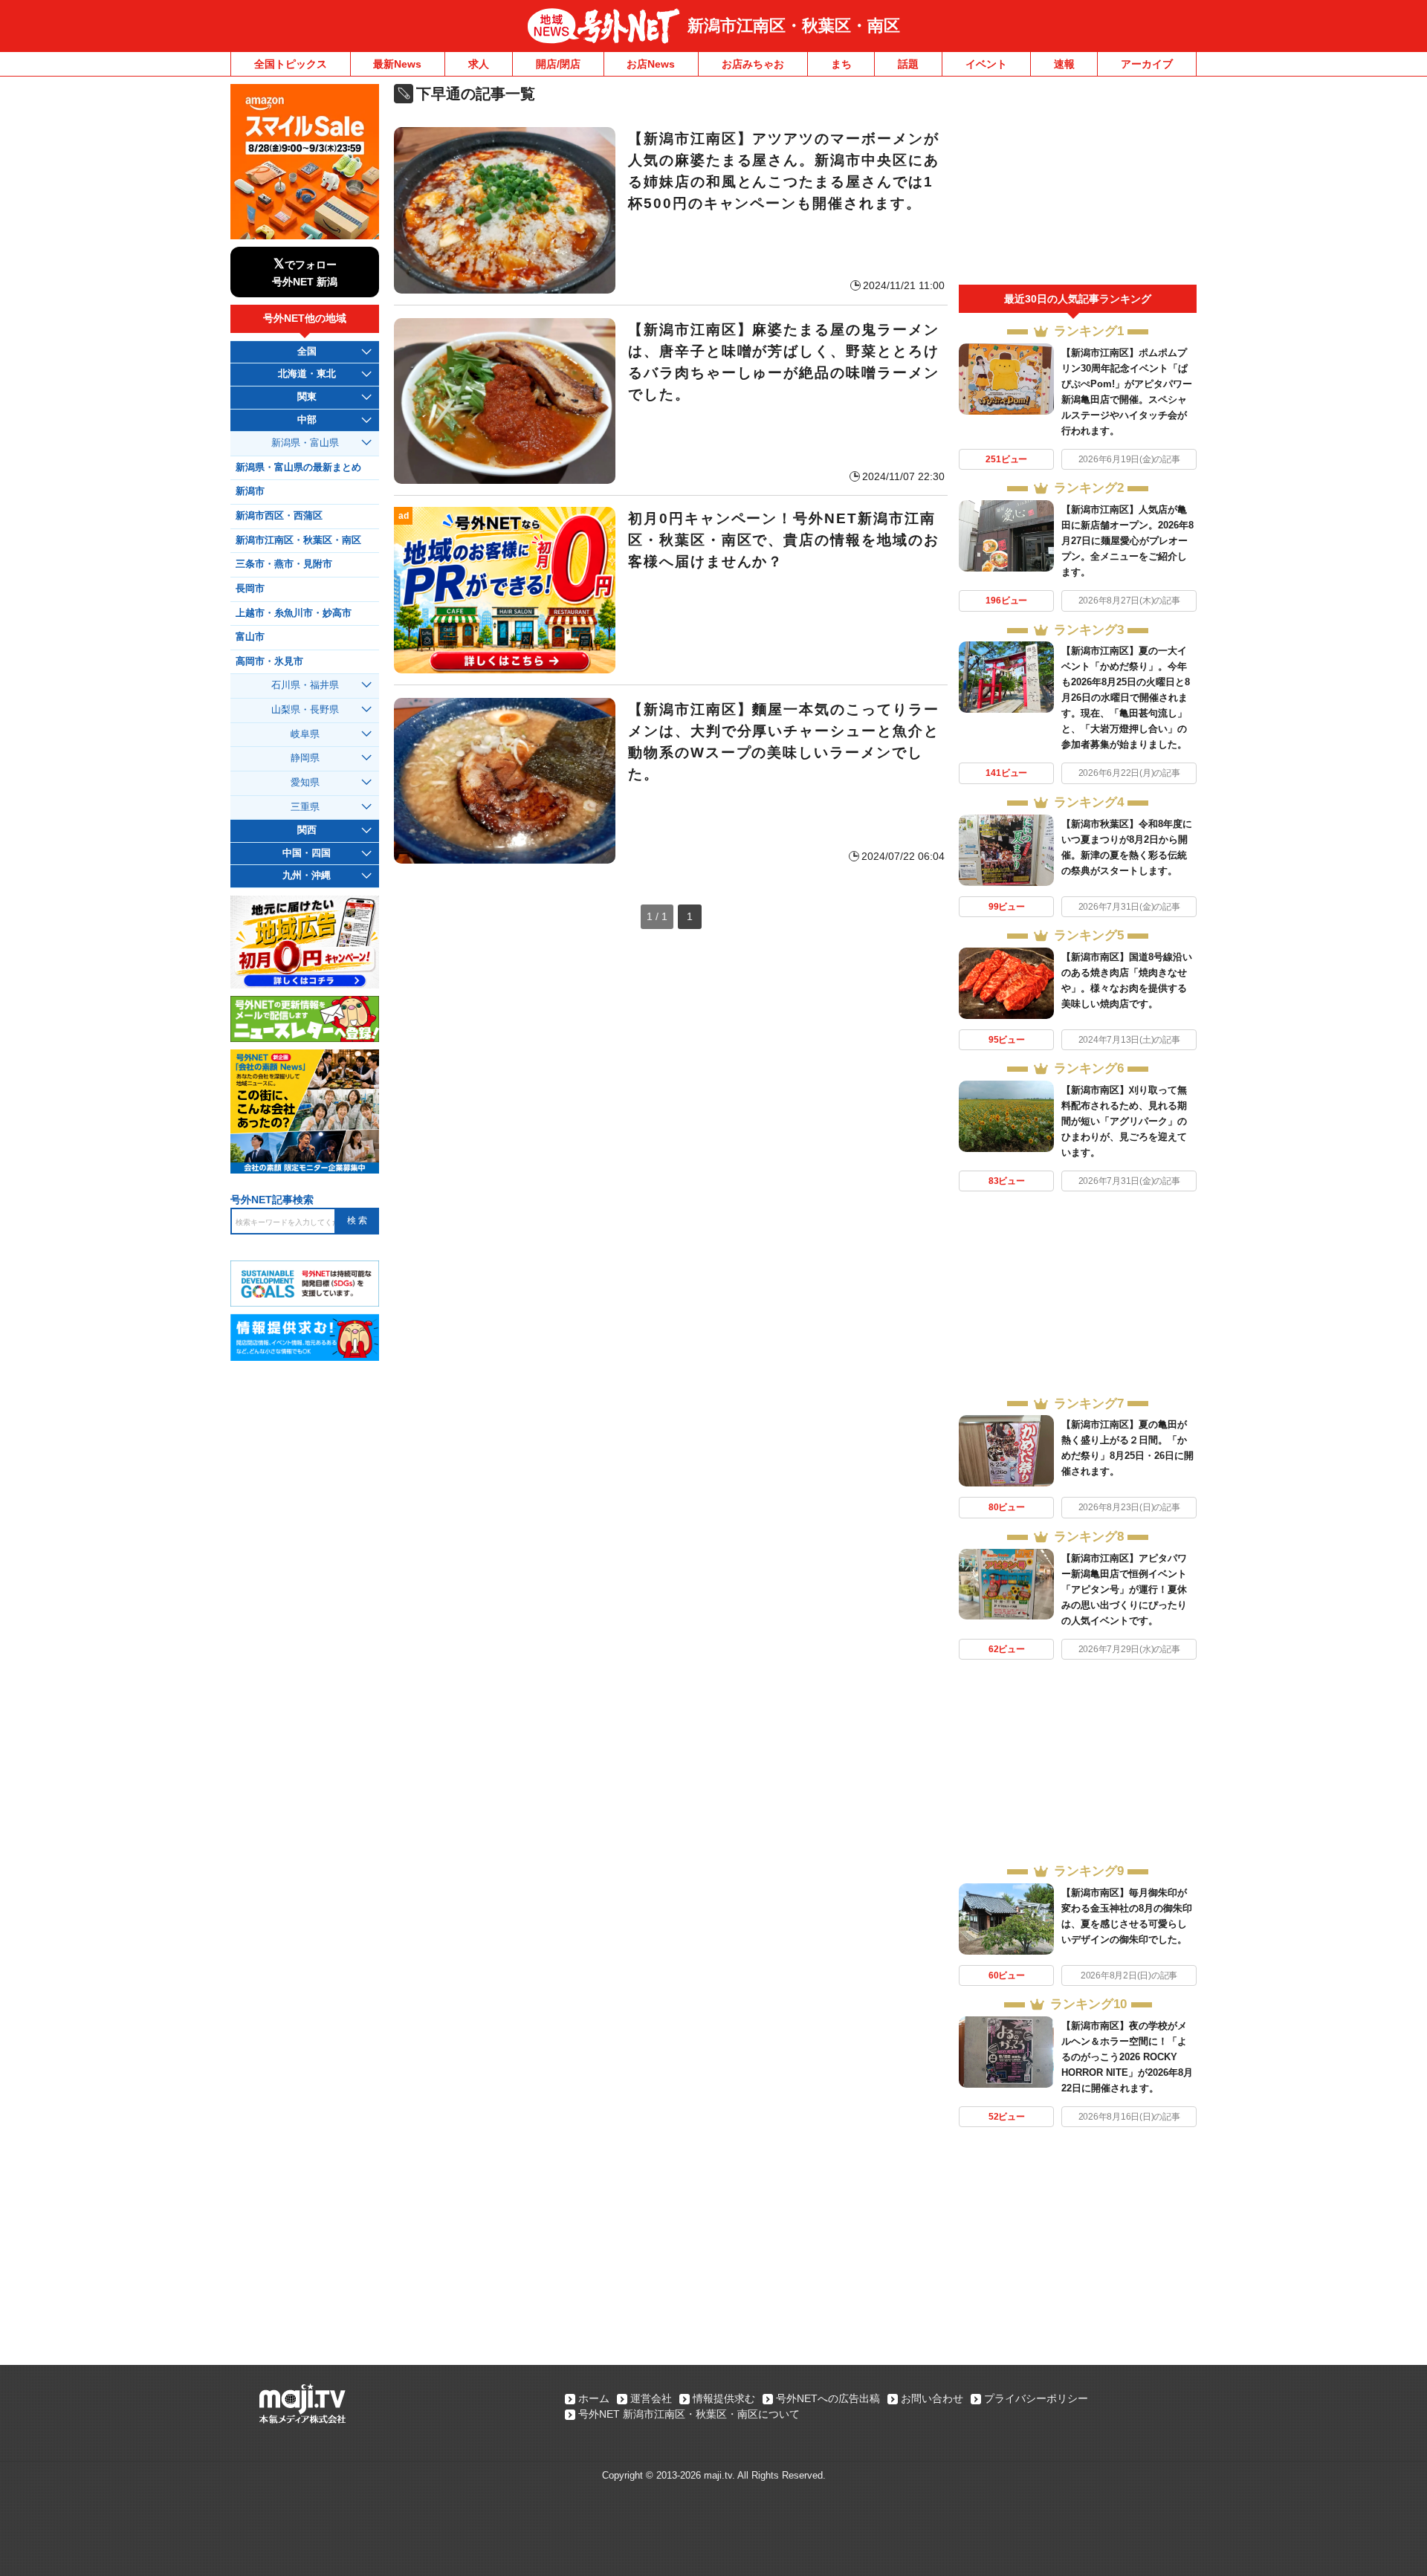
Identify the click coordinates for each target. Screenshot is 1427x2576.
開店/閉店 (558, 64)
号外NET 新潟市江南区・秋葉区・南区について (689, 2414)
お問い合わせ (932, 2398)
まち (841, 64)
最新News (397, 64)
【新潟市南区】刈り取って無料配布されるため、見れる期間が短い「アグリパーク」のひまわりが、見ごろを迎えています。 (1124, 1121)
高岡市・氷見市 (269, 661)
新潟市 (250, 491)
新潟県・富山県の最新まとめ (298, 467)
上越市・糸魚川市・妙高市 (294, 613)
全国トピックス (291, 64)
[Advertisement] (1078, 184)
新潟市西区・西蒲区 (279, 516)
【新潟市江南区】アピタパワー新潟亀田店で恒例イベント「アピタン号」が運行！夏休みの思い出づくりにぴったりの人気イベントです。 (1124, 1589)
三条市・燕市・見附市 (284, 564)
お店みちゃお (753, 64)
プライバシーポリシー (1036, 2398)
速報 (1064, 64)
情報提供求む (724, 2398)
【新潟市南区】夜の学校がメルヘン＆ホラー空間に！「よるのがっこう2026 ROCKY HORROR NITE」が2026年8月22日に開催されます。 (1127, 2057)
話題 (908, 64)
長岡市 (250, 589)
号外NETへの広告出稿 (828, 2398)
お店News (651, 64)
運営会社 (651, 2398)
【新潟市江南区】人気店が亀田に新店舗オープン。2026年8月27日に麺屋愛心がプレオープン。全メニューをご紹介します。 (1127, 541)
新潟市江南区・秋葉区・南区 (794, 26)
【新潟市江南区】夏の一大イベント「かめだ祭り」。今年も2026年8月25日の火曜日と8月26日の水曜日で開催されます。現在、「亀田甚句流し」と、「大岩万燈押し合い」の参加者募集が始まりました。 (1126, 698)
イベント (986, 64)
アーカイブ (1147, 64)
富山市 (250, 637)
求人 (479, 64)
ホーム (594, 2398)
